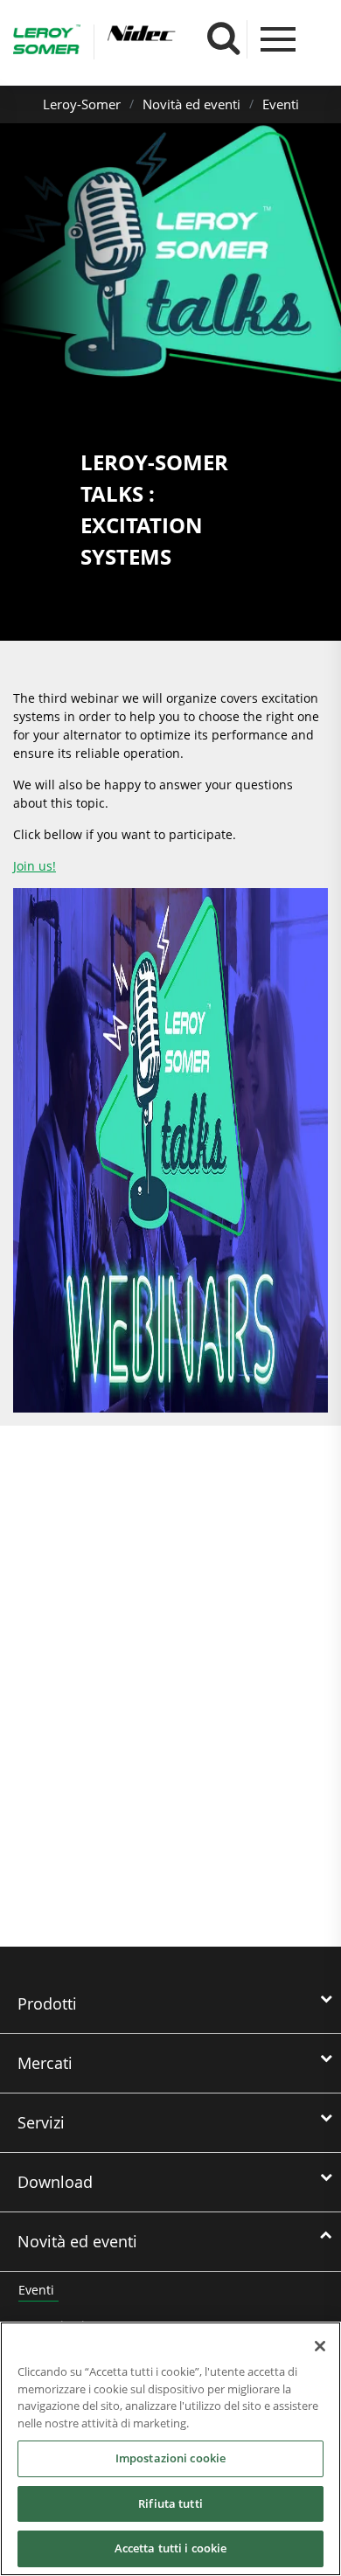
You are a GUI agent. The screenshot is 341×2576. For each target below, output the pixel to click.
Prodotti (47, 2003)
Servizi (41, 2122)
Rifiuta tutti (170, 2503)
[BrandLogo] (47, 42)
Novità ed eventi (191, 104)
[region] (170, 2449)
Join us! (35, 866)
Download (55, 2182)
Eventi (281, 104)
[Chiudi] (320, 2346)
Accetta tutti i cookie (171, 2548)
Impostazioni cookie (170, 2458)
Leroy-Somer (82, 104)
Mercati (45, 2063)
